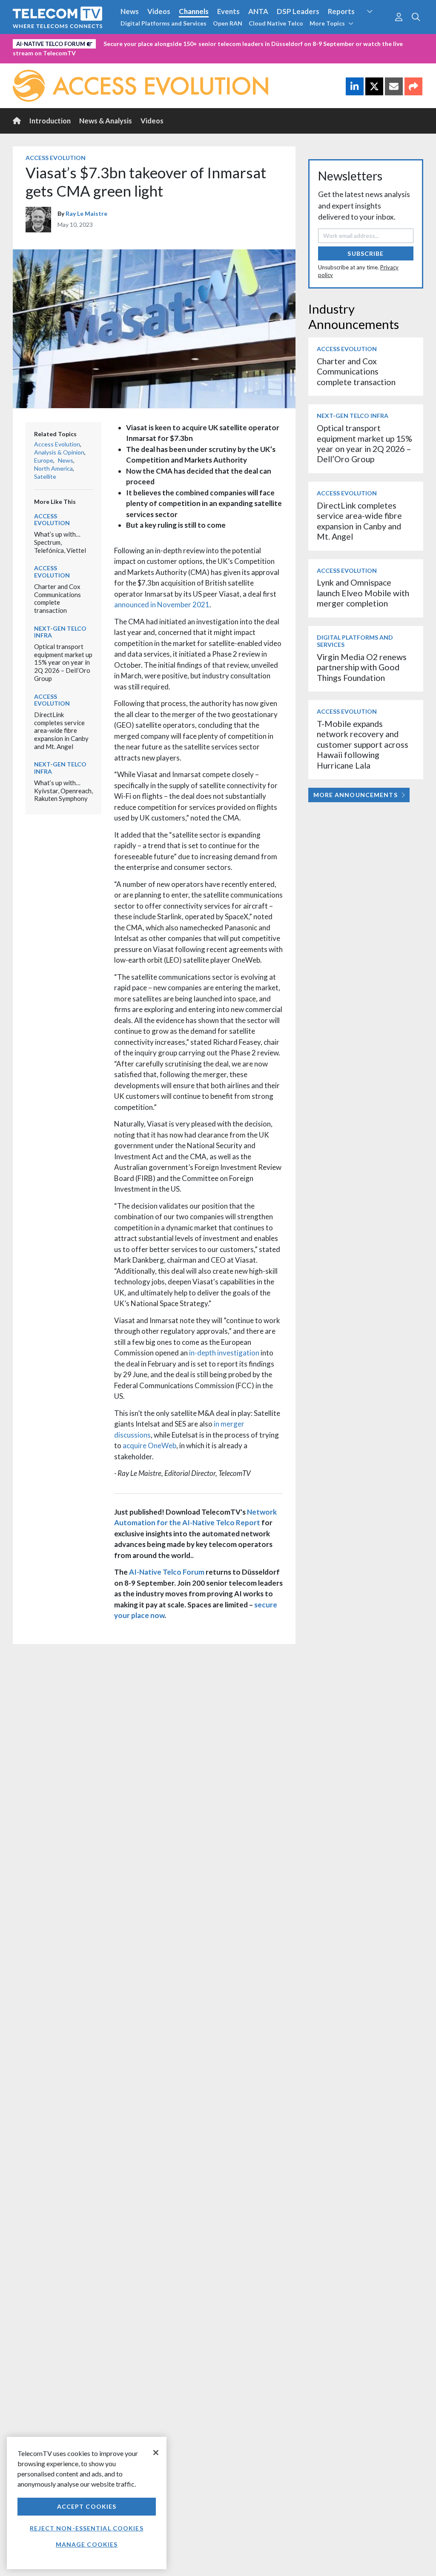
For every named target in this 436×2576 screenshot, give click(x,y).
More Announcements (356, 795)
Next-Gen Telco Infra (60, 632)
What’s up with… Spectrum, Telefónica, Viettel (60, 542)
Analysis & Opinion (59, 452)
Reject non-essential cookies (86, 2528)
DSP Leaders (298, 11)
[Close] (156, 2453)
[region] (87, 2503)
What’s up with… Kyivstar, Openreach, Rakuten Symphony (63, 791)
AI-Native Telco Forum (167, 1572)
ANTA (258, 11)
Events (228, 11)
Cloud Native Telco (276, 23)
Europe (44, 460)
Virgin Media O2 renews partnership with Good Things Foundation (362, 667)
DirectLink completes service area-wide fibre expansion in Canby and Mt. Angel (61, 730)
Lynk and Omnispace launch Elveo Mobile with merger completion (363, 593)
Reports (341, 11)
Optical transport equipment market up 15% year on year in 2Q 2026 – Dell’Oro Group (63, 662)
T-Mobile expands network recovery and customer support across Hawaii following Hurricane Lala (363, 745)
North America (53, 468)
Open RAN (228, 23)
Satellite (45, 476)
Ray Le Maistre (86, 213)
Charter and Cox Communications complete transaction (57, 598)
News (130, 11)
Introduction (50, 121)
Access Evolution (56, 158)
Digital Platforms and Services (163, 23)
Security (377, 27)
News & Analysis (106, 121)
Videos (159, 11)
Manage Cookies (87, 2544)
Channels (194, 11)
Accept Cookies (87, 2506)
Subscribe (366, 253)
